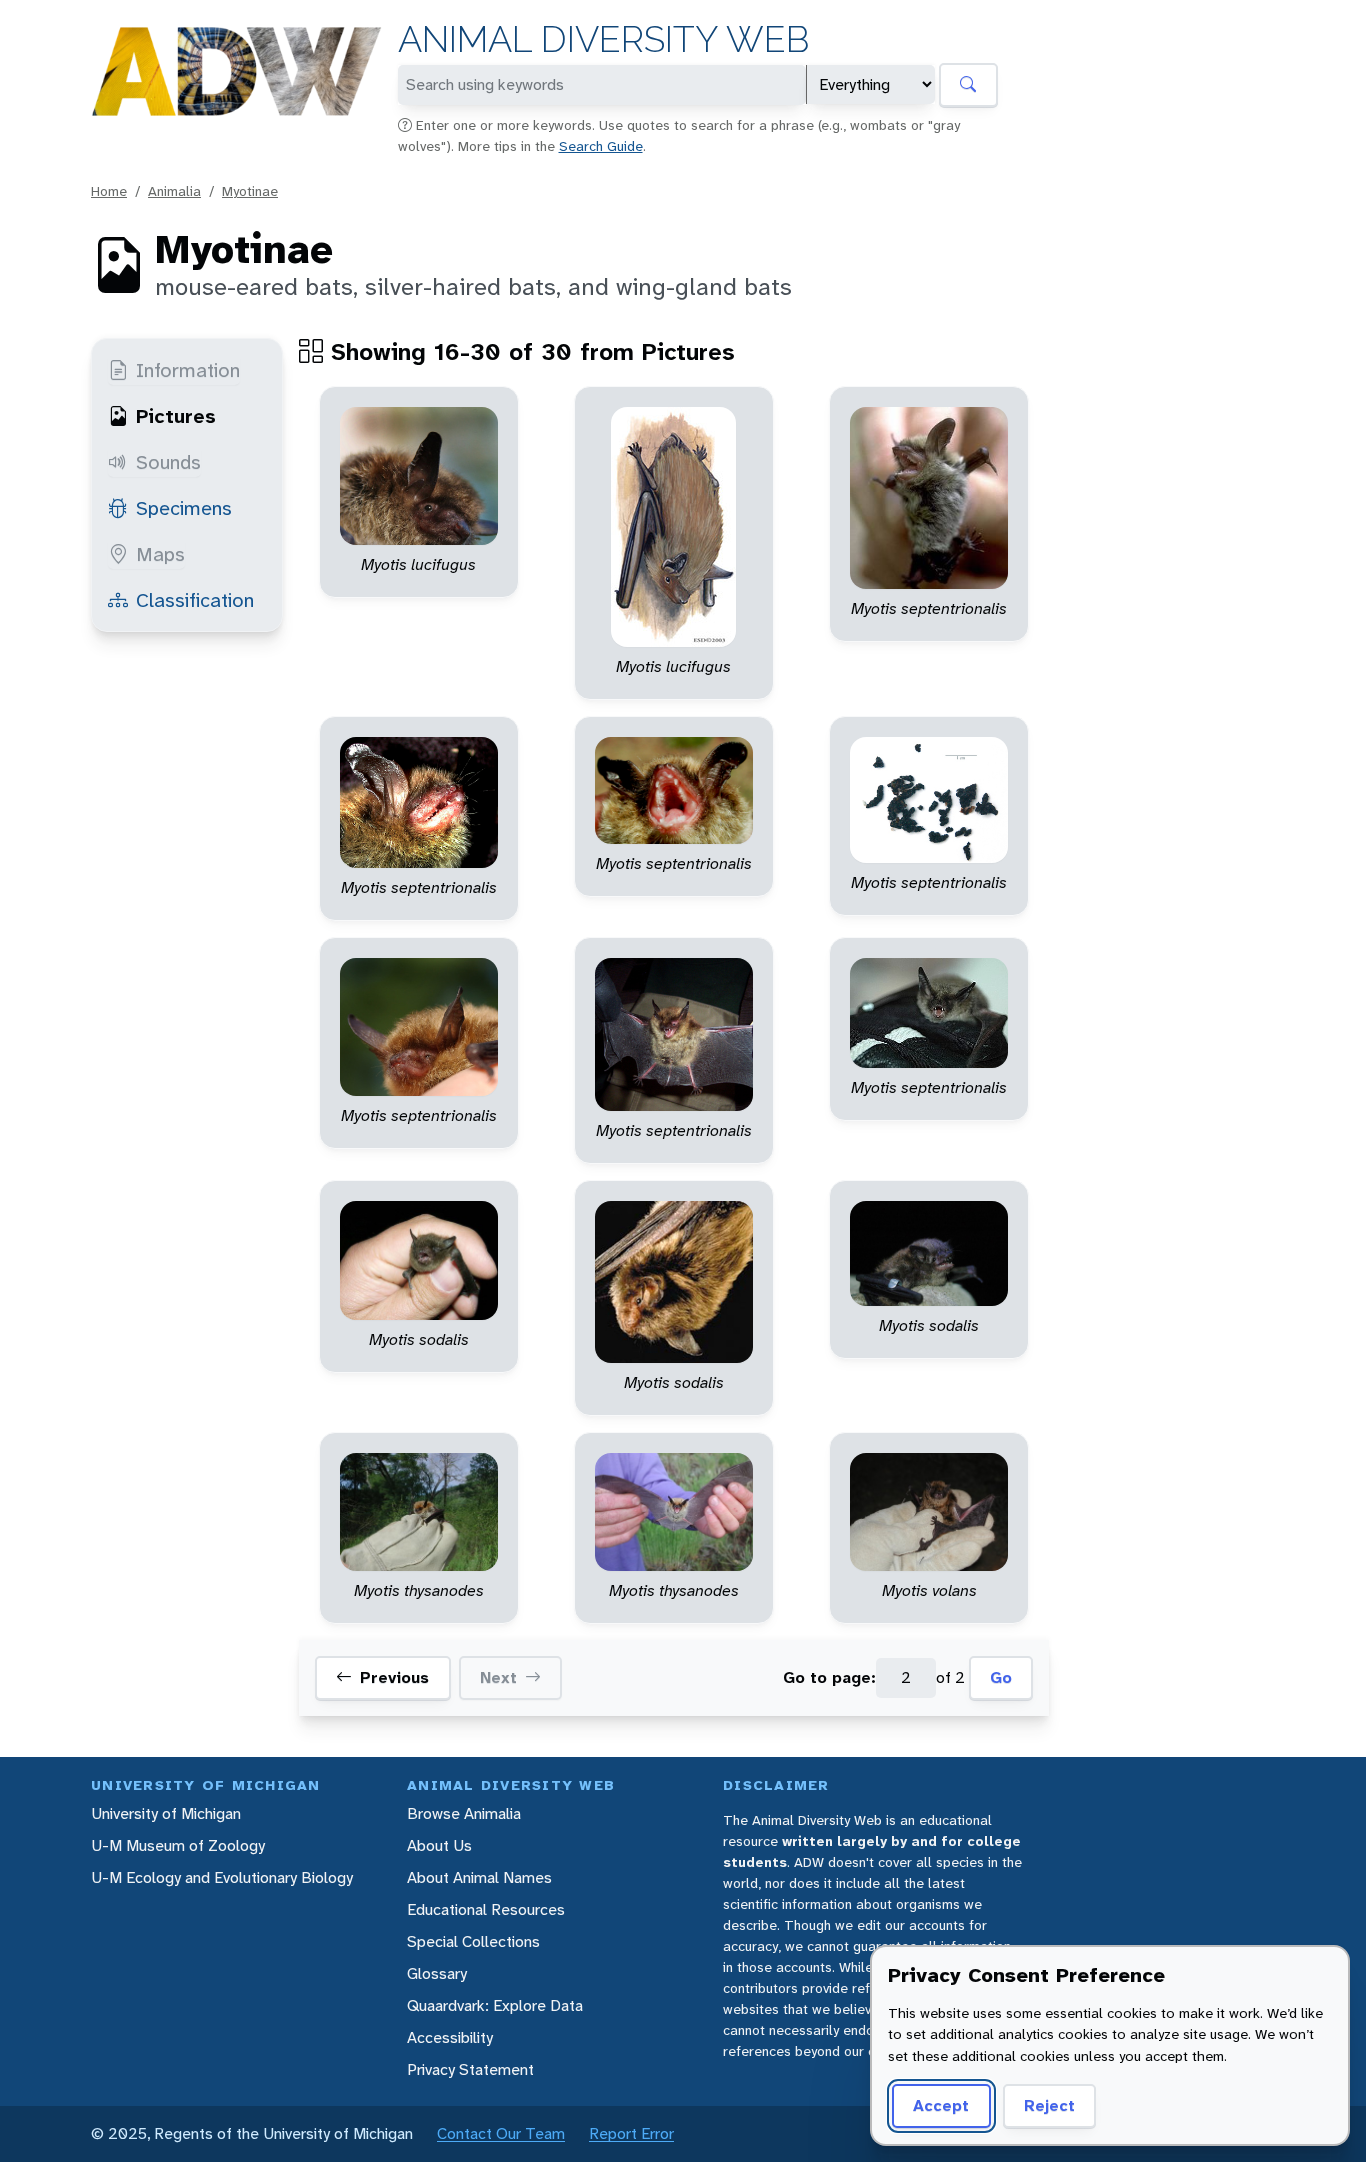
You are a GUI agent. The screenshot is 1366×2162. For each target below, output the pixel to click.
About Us (439, 1845)
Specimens (184, 508)
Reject (1049, 2105)
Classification (195, 600)
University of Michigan (166, 1813)
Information (188, 370)
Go (1001, 1677)
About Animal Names (479, 1877)
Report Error (631, 2133)
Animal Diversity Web (603, 39)
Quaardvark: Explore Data (495, 2005)
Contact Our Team (501, 2133)
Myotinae (250, 191)
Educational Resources (486, 1909)
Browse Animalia (464, 1813)
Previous (394, 1677)
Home (109, 191)
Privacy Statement (470, 2069)
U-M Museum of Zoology (178, 1845)
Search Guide (601, 146)
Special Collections (473, 1941)
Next (498, 1677)
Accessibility (450, 2037)
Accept (941, 2105)
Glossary (437, 1973)
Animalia (174, 191)
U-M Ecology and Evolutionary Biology (222, 1877)
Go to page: (829, 1677)
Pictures (176, 416)
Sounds (168, 462)
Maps (160, 554)
